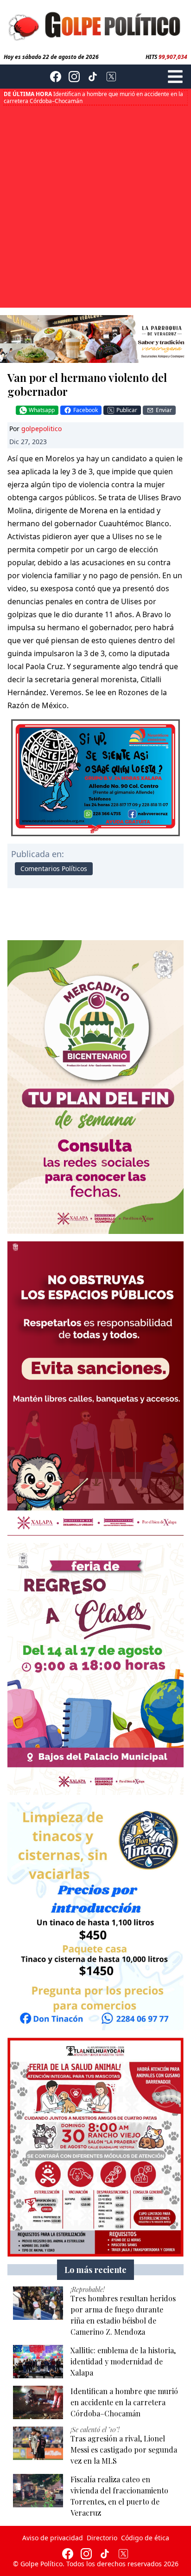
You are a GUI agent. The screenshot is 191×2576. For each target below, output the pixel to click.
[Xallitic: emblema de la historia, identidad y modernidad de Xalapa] (38, 2362)
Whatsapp (42, 410)
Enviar (164, 410)
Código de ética (145, 2538)
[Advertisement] (95, 206)
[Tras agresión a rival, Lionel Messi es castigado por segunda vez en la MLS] (38, 2443)
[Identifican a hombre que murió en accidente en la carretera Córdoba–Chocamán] (38, 2402)
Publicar (127, 410)
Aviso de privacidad (53, 2538)
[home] (95, 25)
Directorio (102, 2538)
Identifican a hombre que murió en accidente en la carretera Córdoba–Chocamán (93, 97)
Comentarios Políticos (54, 868)
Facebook (86, 410)
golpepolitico (41, 429)
